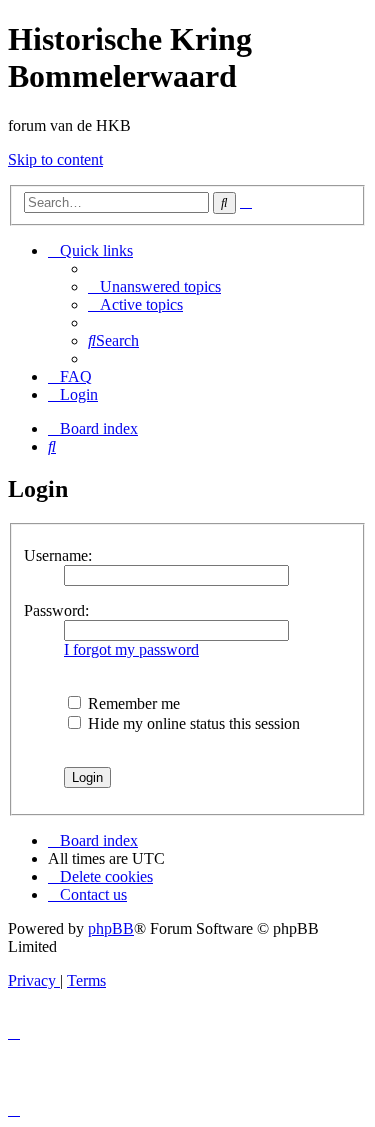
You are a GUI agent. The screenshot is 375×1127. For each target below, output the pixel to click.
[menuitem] (154, 286)
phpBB (111, 928)
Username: (58, 555)
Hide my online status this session (192, 723)
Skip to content (55, 159)
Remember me (132, 703)
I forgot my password (131, 649)
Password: (56, 610)
